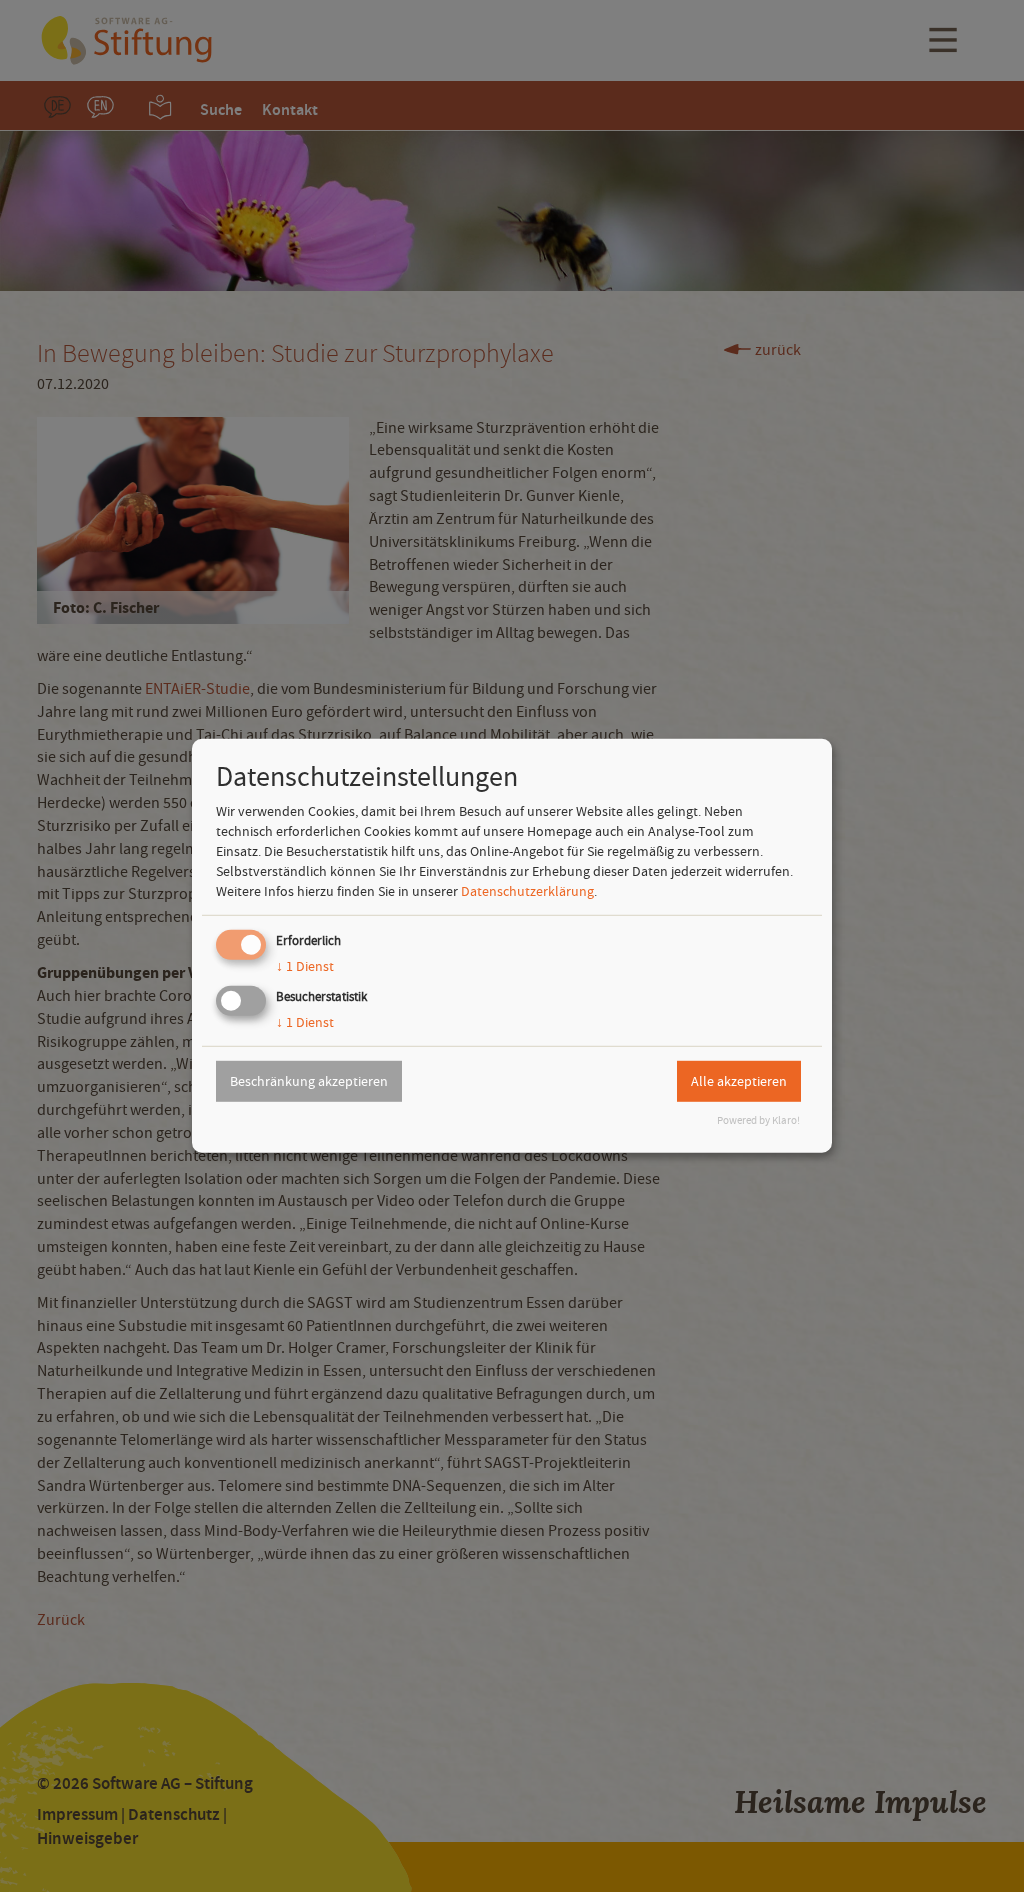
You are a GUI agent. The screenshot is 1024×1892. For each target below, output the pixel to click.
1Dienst (305, 966)
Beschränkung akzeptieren (309, 1081)
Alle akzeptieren (739, 1081)
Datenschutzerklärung (527, 891)
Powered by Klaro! (758, 1120)
